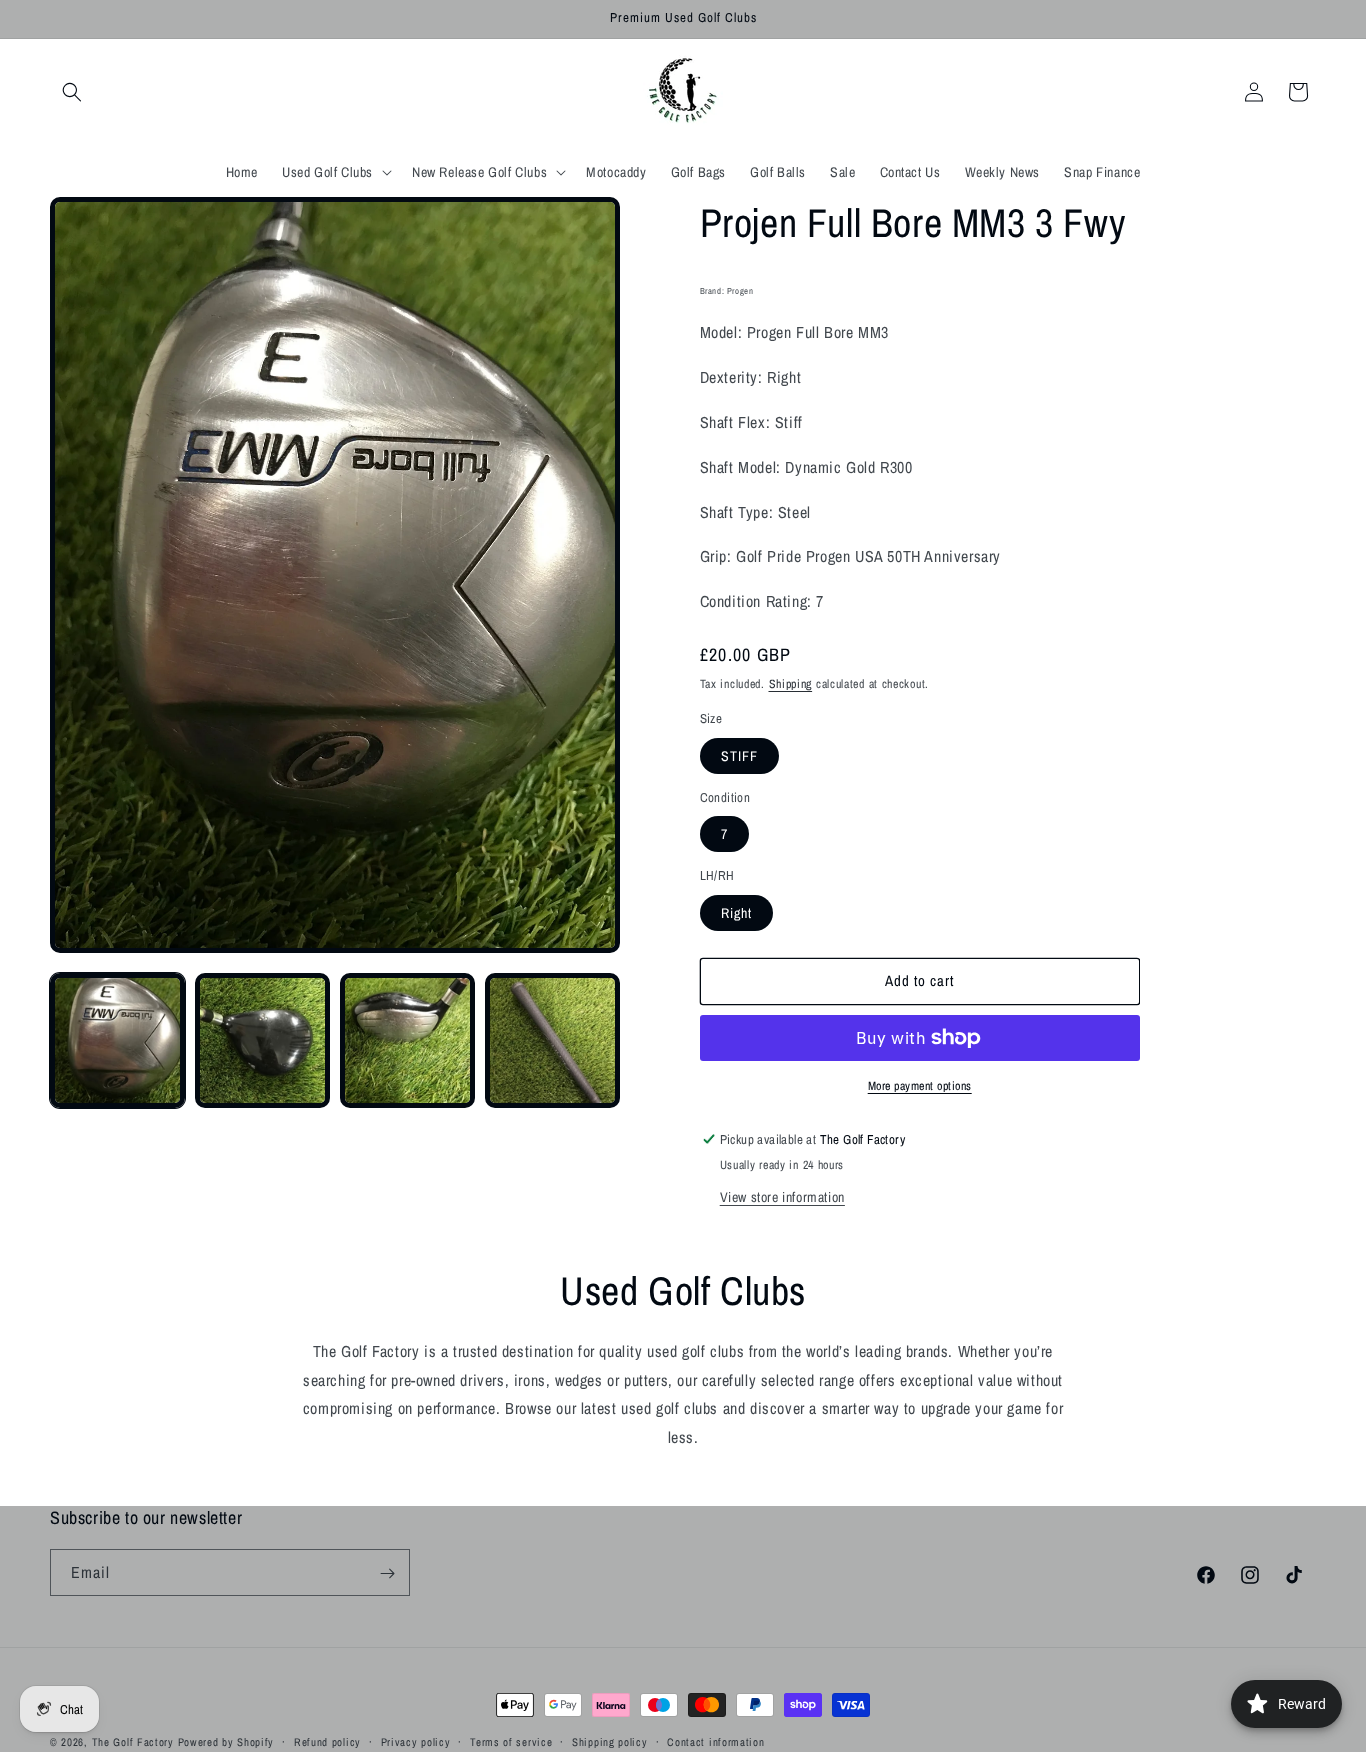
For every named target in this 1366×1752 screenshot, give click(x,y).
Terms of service (511, 1741)
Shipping (791, 684)
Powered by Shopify (226, 1742)
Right (736, 913)
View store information (782, 1197)
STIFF (739, 756)
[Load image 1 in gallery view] (117, 1040)
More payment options (920, 1086)
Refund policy (327, 1741)
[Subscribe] (387, 1573)
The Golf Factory (133, 1742)
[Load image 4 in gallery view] (552, 1040)
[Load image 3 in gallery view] (407, 1040)
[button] (72, 92)
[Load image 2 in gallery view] (262, 1040)
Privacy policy (416, 1741)
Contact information (715, 1741)
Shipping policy (610, 1741)
